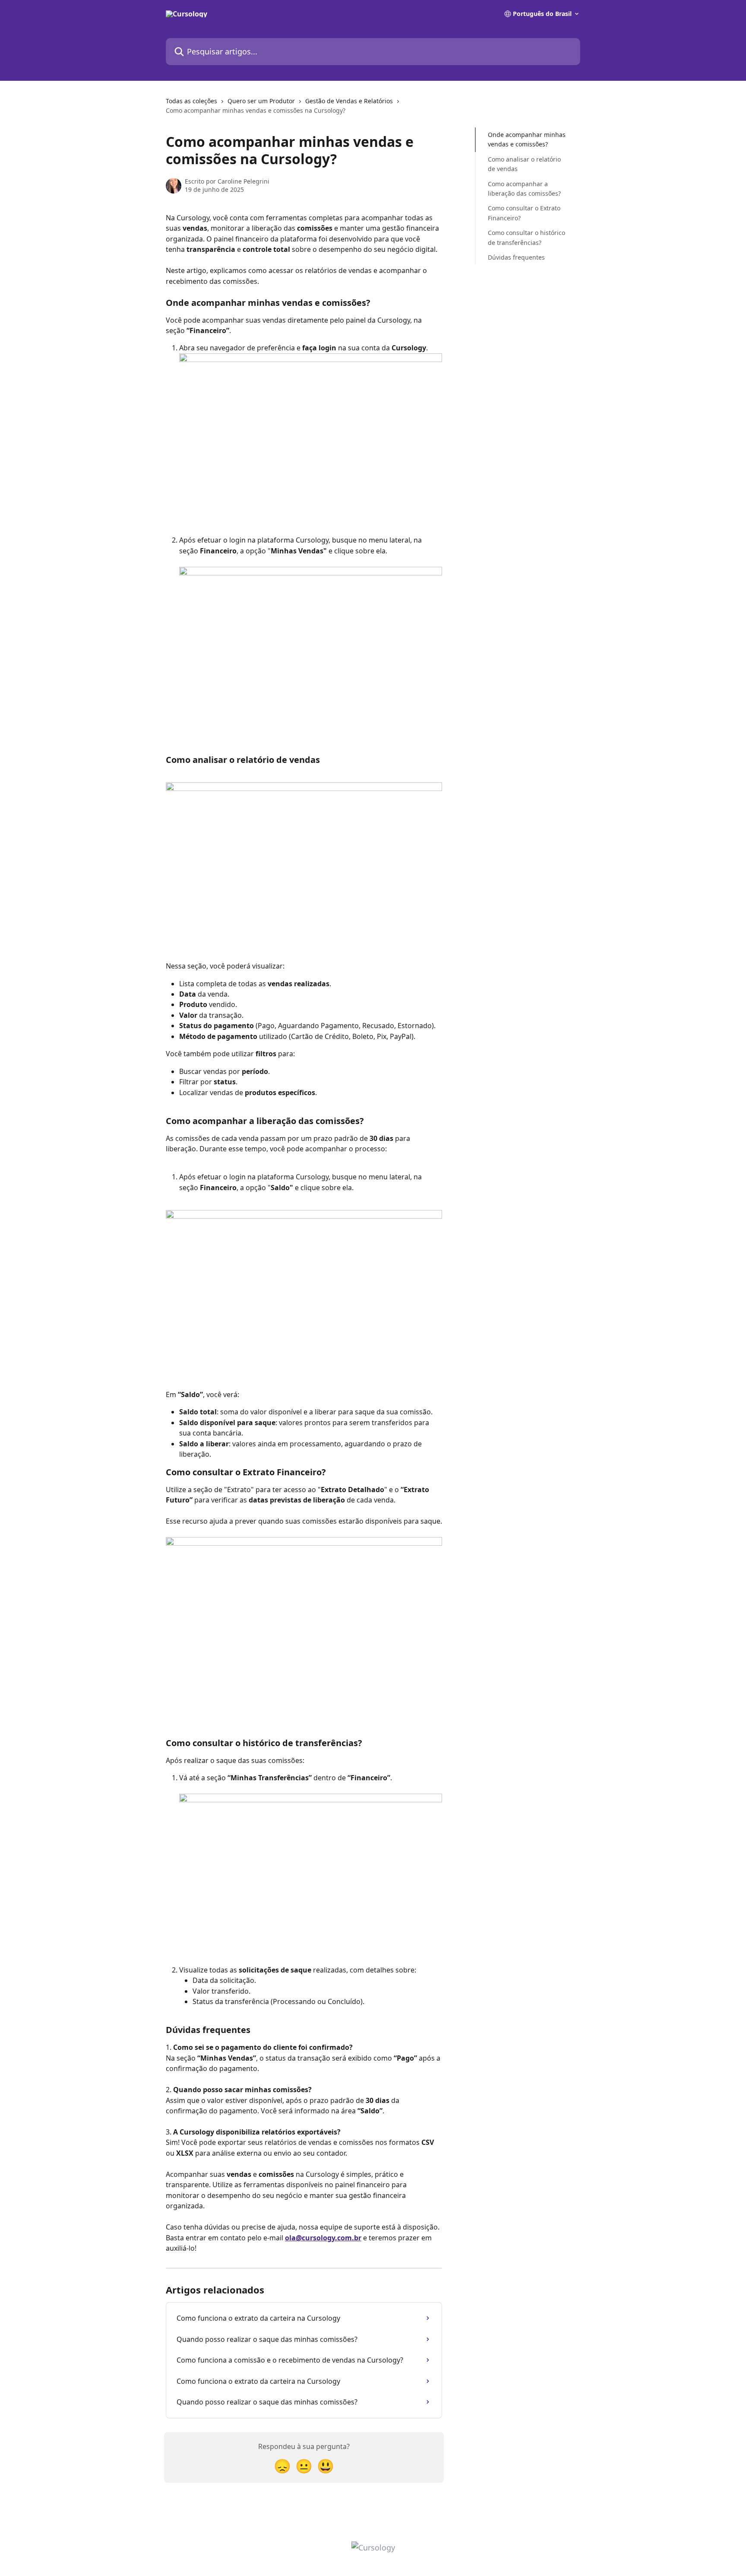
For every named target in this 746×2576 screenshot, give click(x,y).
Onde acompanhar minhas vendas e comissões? (527, 139)
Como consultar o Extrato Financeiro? (524, 213)
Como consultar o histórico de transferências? (526, 237)
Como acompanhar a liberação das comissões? (524, 188)
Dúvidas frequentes (516, 257)
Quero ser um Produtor (261, 101)
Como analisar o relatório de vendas (524, 164)
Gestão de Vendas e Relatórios (349, 101)
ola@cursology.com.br (323, 2238)
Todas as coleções (191, 101)
